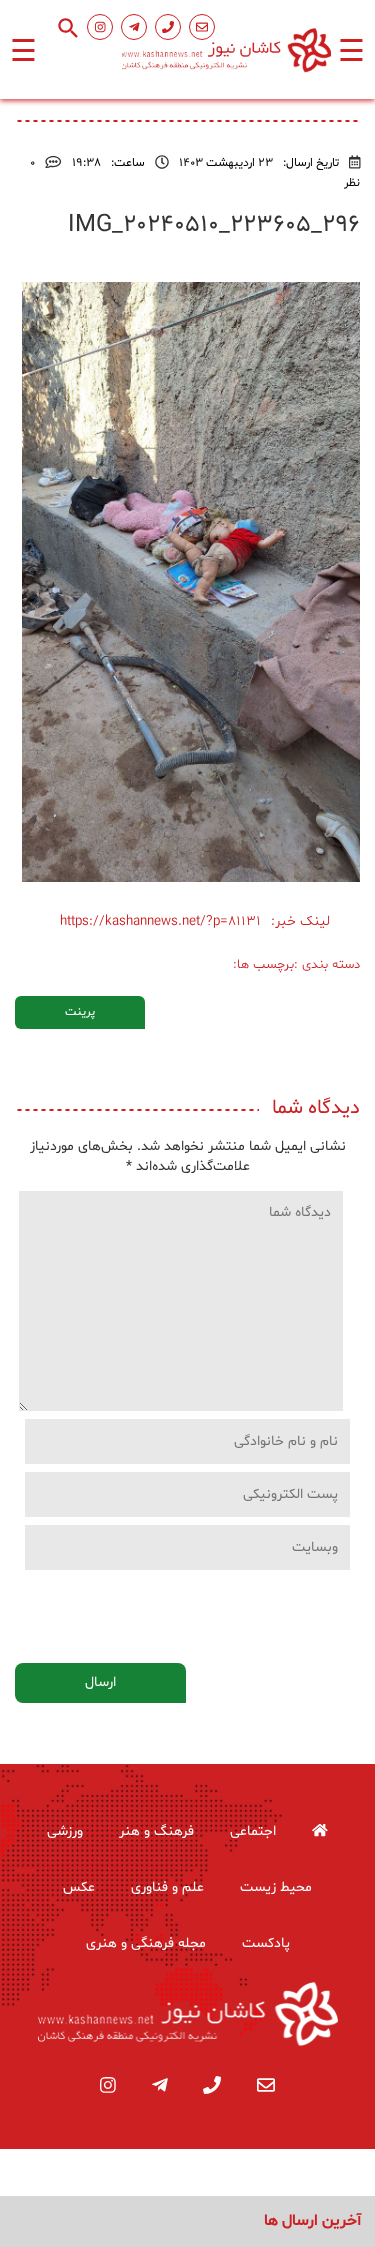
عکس (79, 1887)
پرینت (80, 1012)
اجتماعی (253, 1831)
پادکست (266, 1943)
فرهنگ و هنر (156, 1831)
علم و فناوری (167, 1887)
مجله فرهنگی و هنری (146, 1943)
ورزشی (65, 1831)
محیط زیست (276, 1887)
